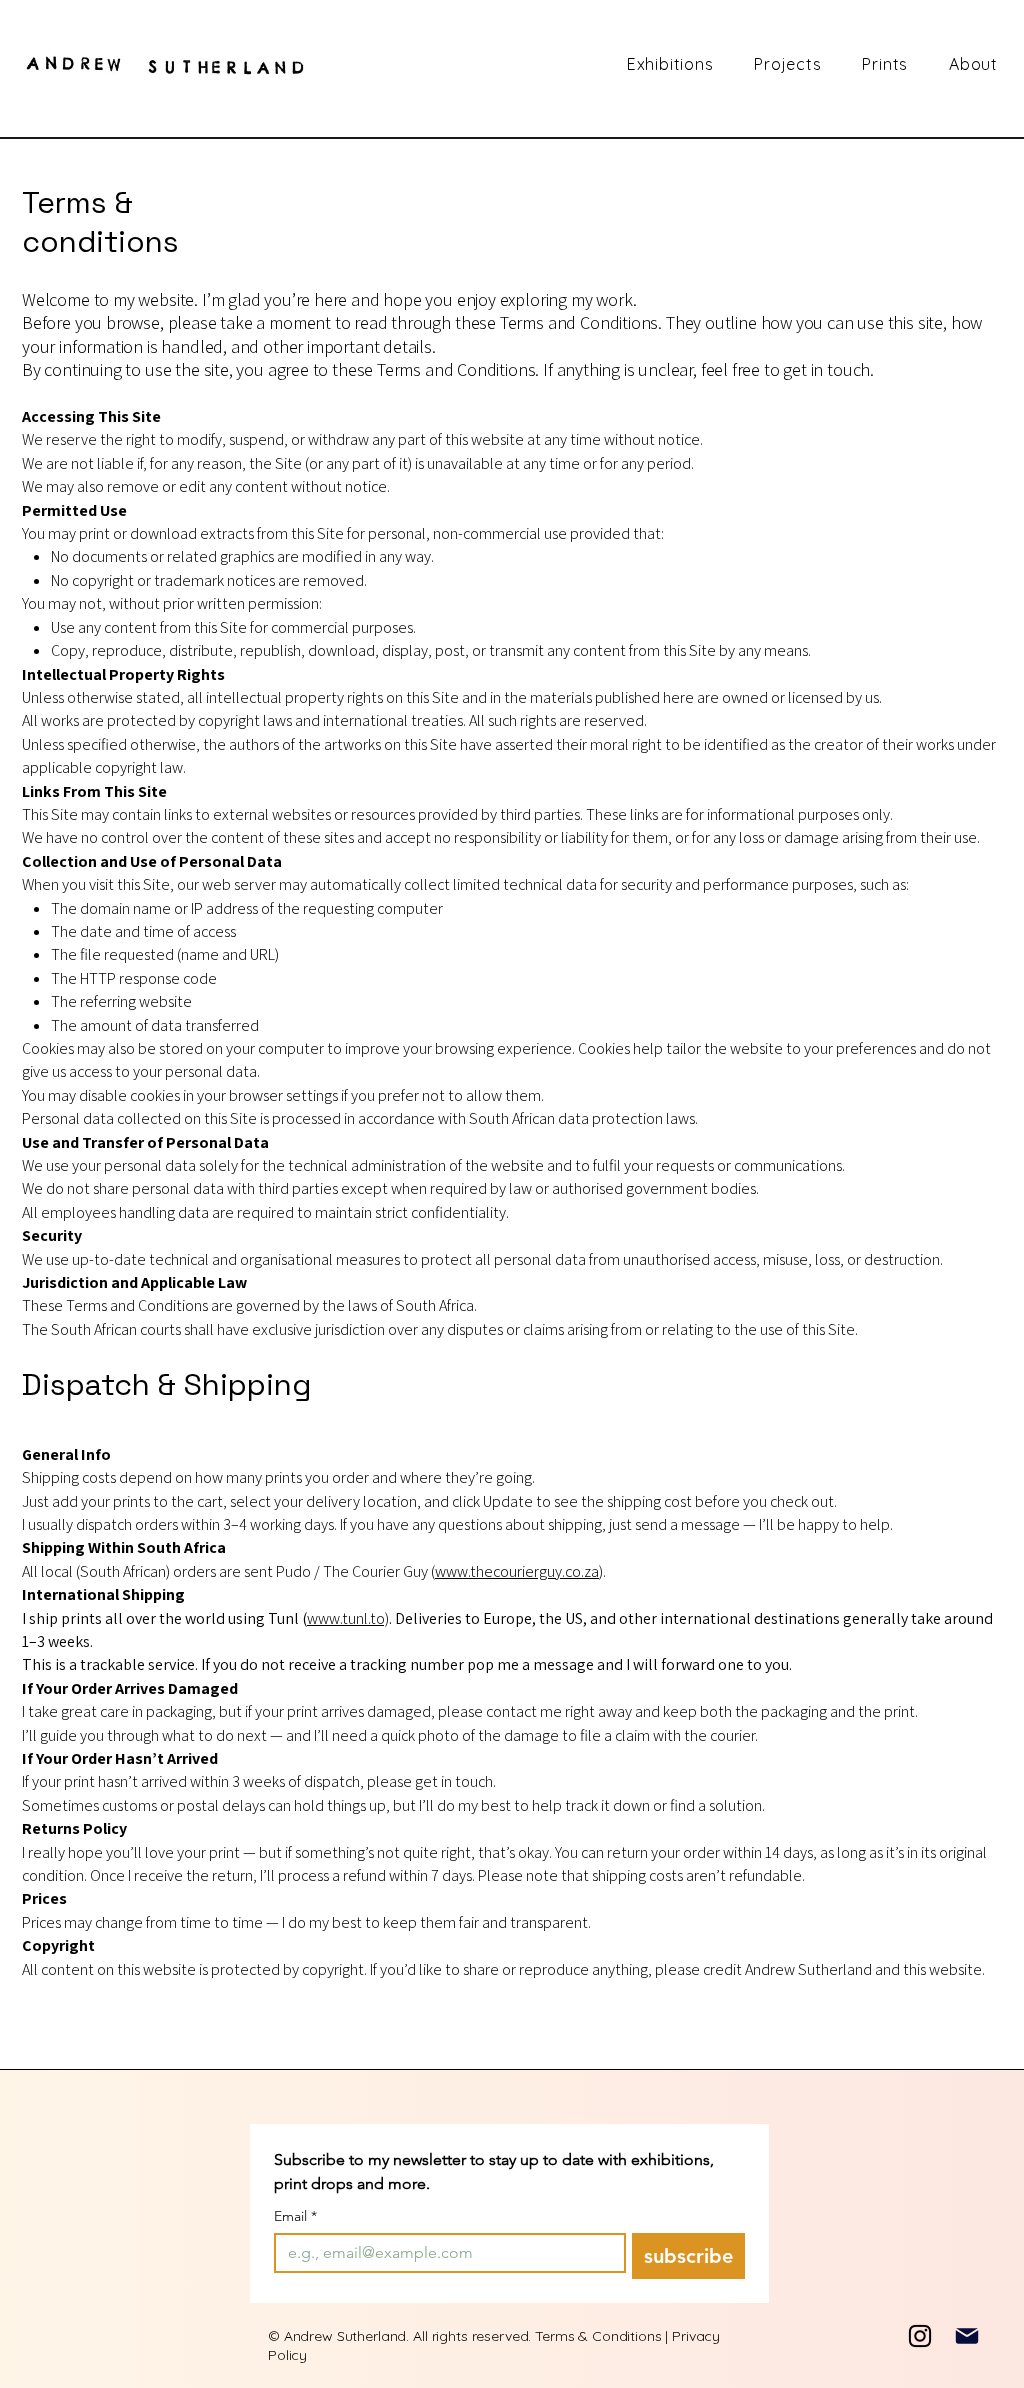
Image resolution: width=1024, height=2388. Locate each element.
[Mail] (966, 2335)
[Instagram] (920, 2336)
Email (295, 2216)
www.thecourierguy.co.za (517, 1571)
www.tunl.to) (348, 1618)
